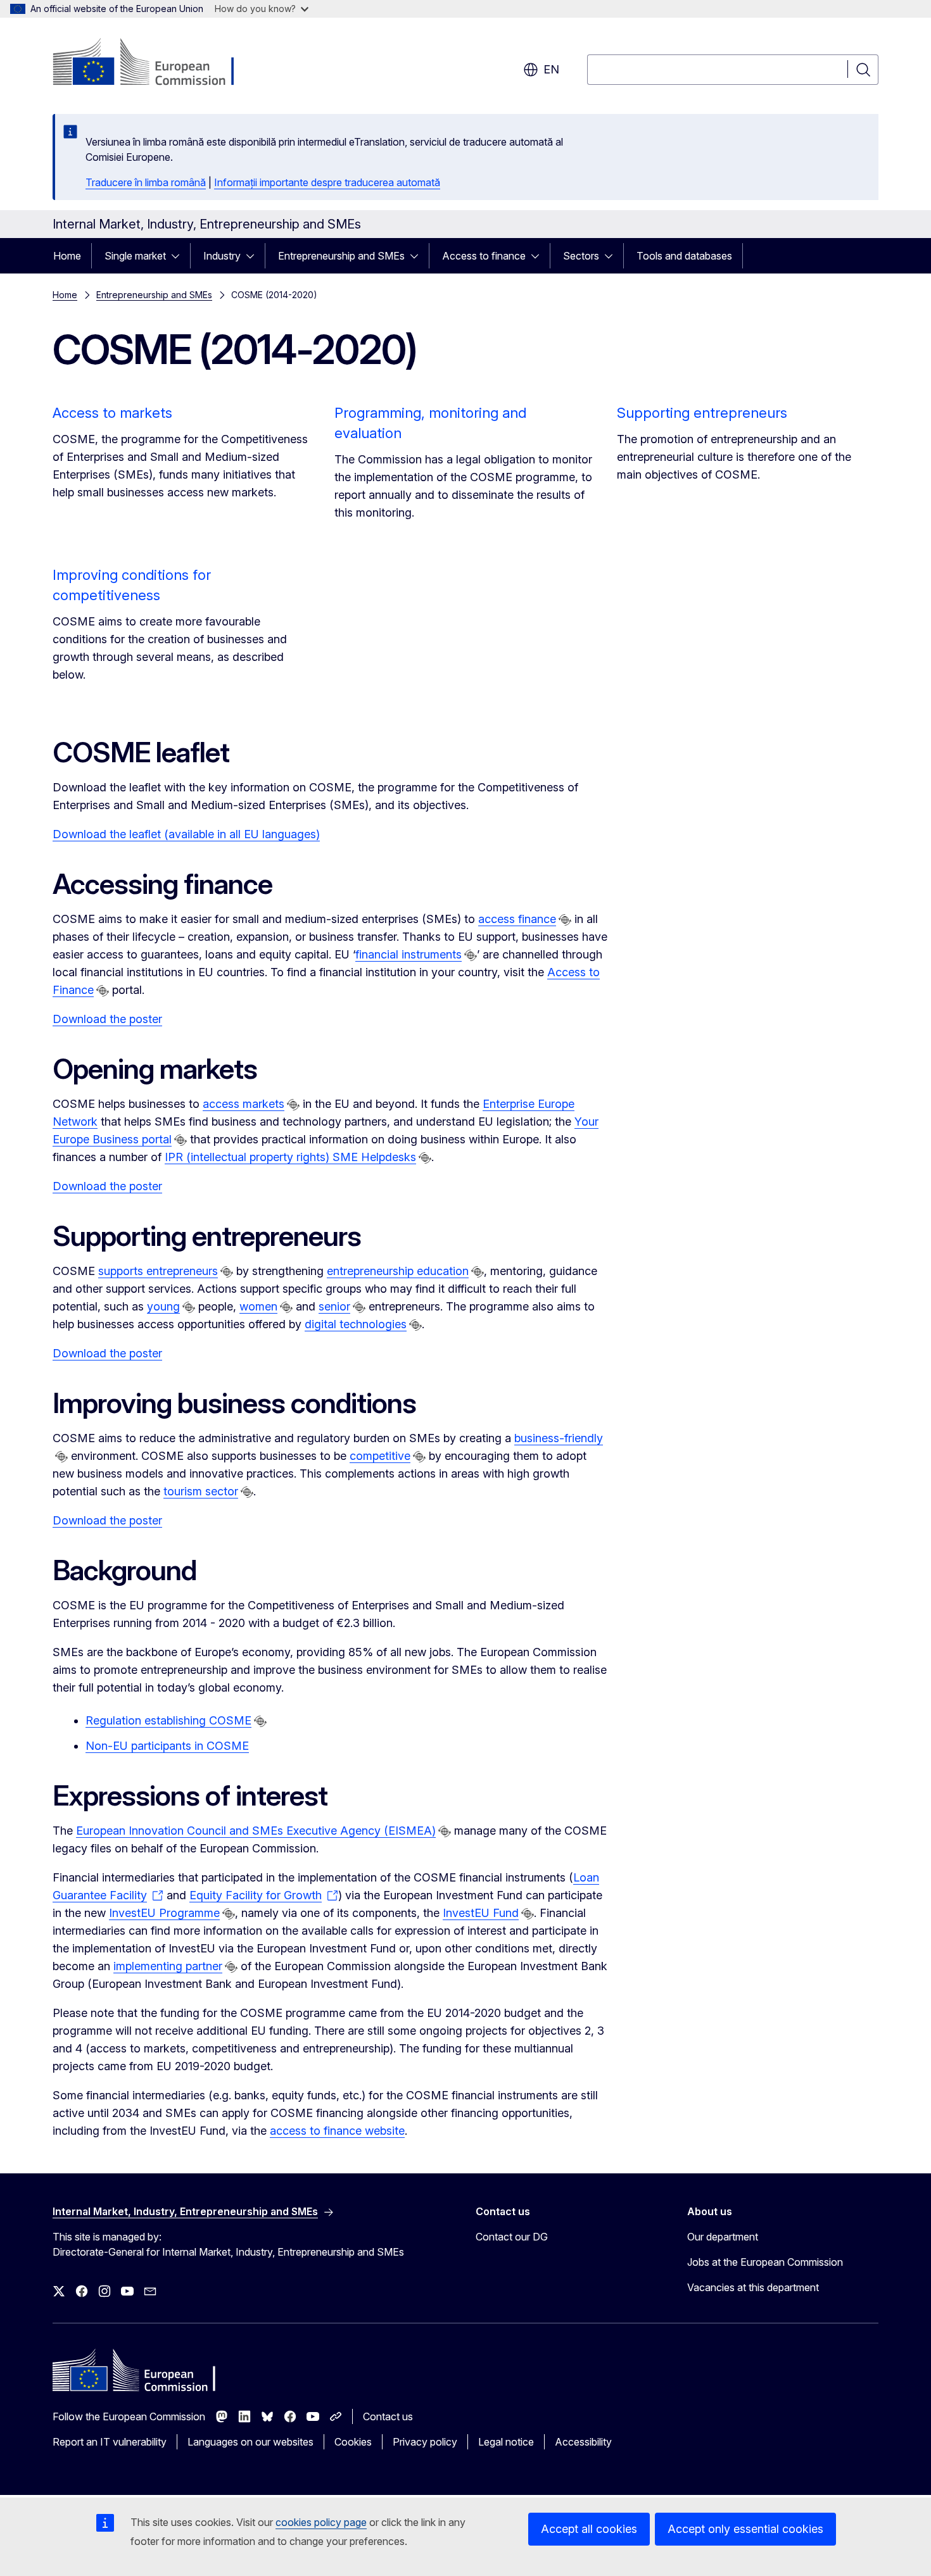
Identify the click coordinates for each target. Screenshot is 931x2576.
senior (334, 1306)
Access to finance (484, 256)
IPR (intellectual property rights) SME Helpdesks (290, 1157)
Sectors (581, 256)
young (163, 1306)
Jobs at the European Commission (765, 2262)
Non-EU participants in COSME (167, 1746)
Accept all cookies (589, 2529)
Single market (135, 256)
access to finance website (337, 2131)
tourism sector (201, 1491)
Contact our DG (512, 2237)
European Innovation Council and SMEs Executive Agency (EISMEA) (256, 1831)
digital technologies (356, 1324)
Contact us (388, 2416)
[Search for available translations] (565, 920)
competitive (380, 1456)
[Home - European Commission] (155, 63)
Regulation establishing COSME (168, 1720)
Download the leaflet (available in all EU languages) (186, 834)
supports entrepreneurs (158, 1271)
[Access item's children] (179, 256)
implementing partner (168, 1966)
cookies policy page (321, 2522)
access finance (517, 919)
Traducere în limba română (146, 182)
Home (67, 256)
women (258, 1306)
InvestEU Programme (164, 1913)
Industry (222, 256)
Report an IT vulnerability (110, 2442)
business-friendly (559, 1438)
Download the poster (107, 1019)
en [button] (551, 69)
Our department (723, 2237)
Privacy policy (425, 2442)
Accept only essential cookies (745, 2529)
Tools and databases (684, 256)
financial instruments (408, 954)
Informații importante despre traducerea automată (327, 182)
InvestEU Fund (481, 1913)
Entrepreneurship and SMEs (341, 256)
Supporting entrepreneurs (702, 413)
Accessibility (583, 2442)
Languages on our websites (250, 2442)
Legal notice (506, 2442)
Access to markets (112, 413)
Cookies (353, 2442)
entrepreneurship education (398, 1271)
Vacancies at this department (753, 2287)
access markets (244, 1104)
